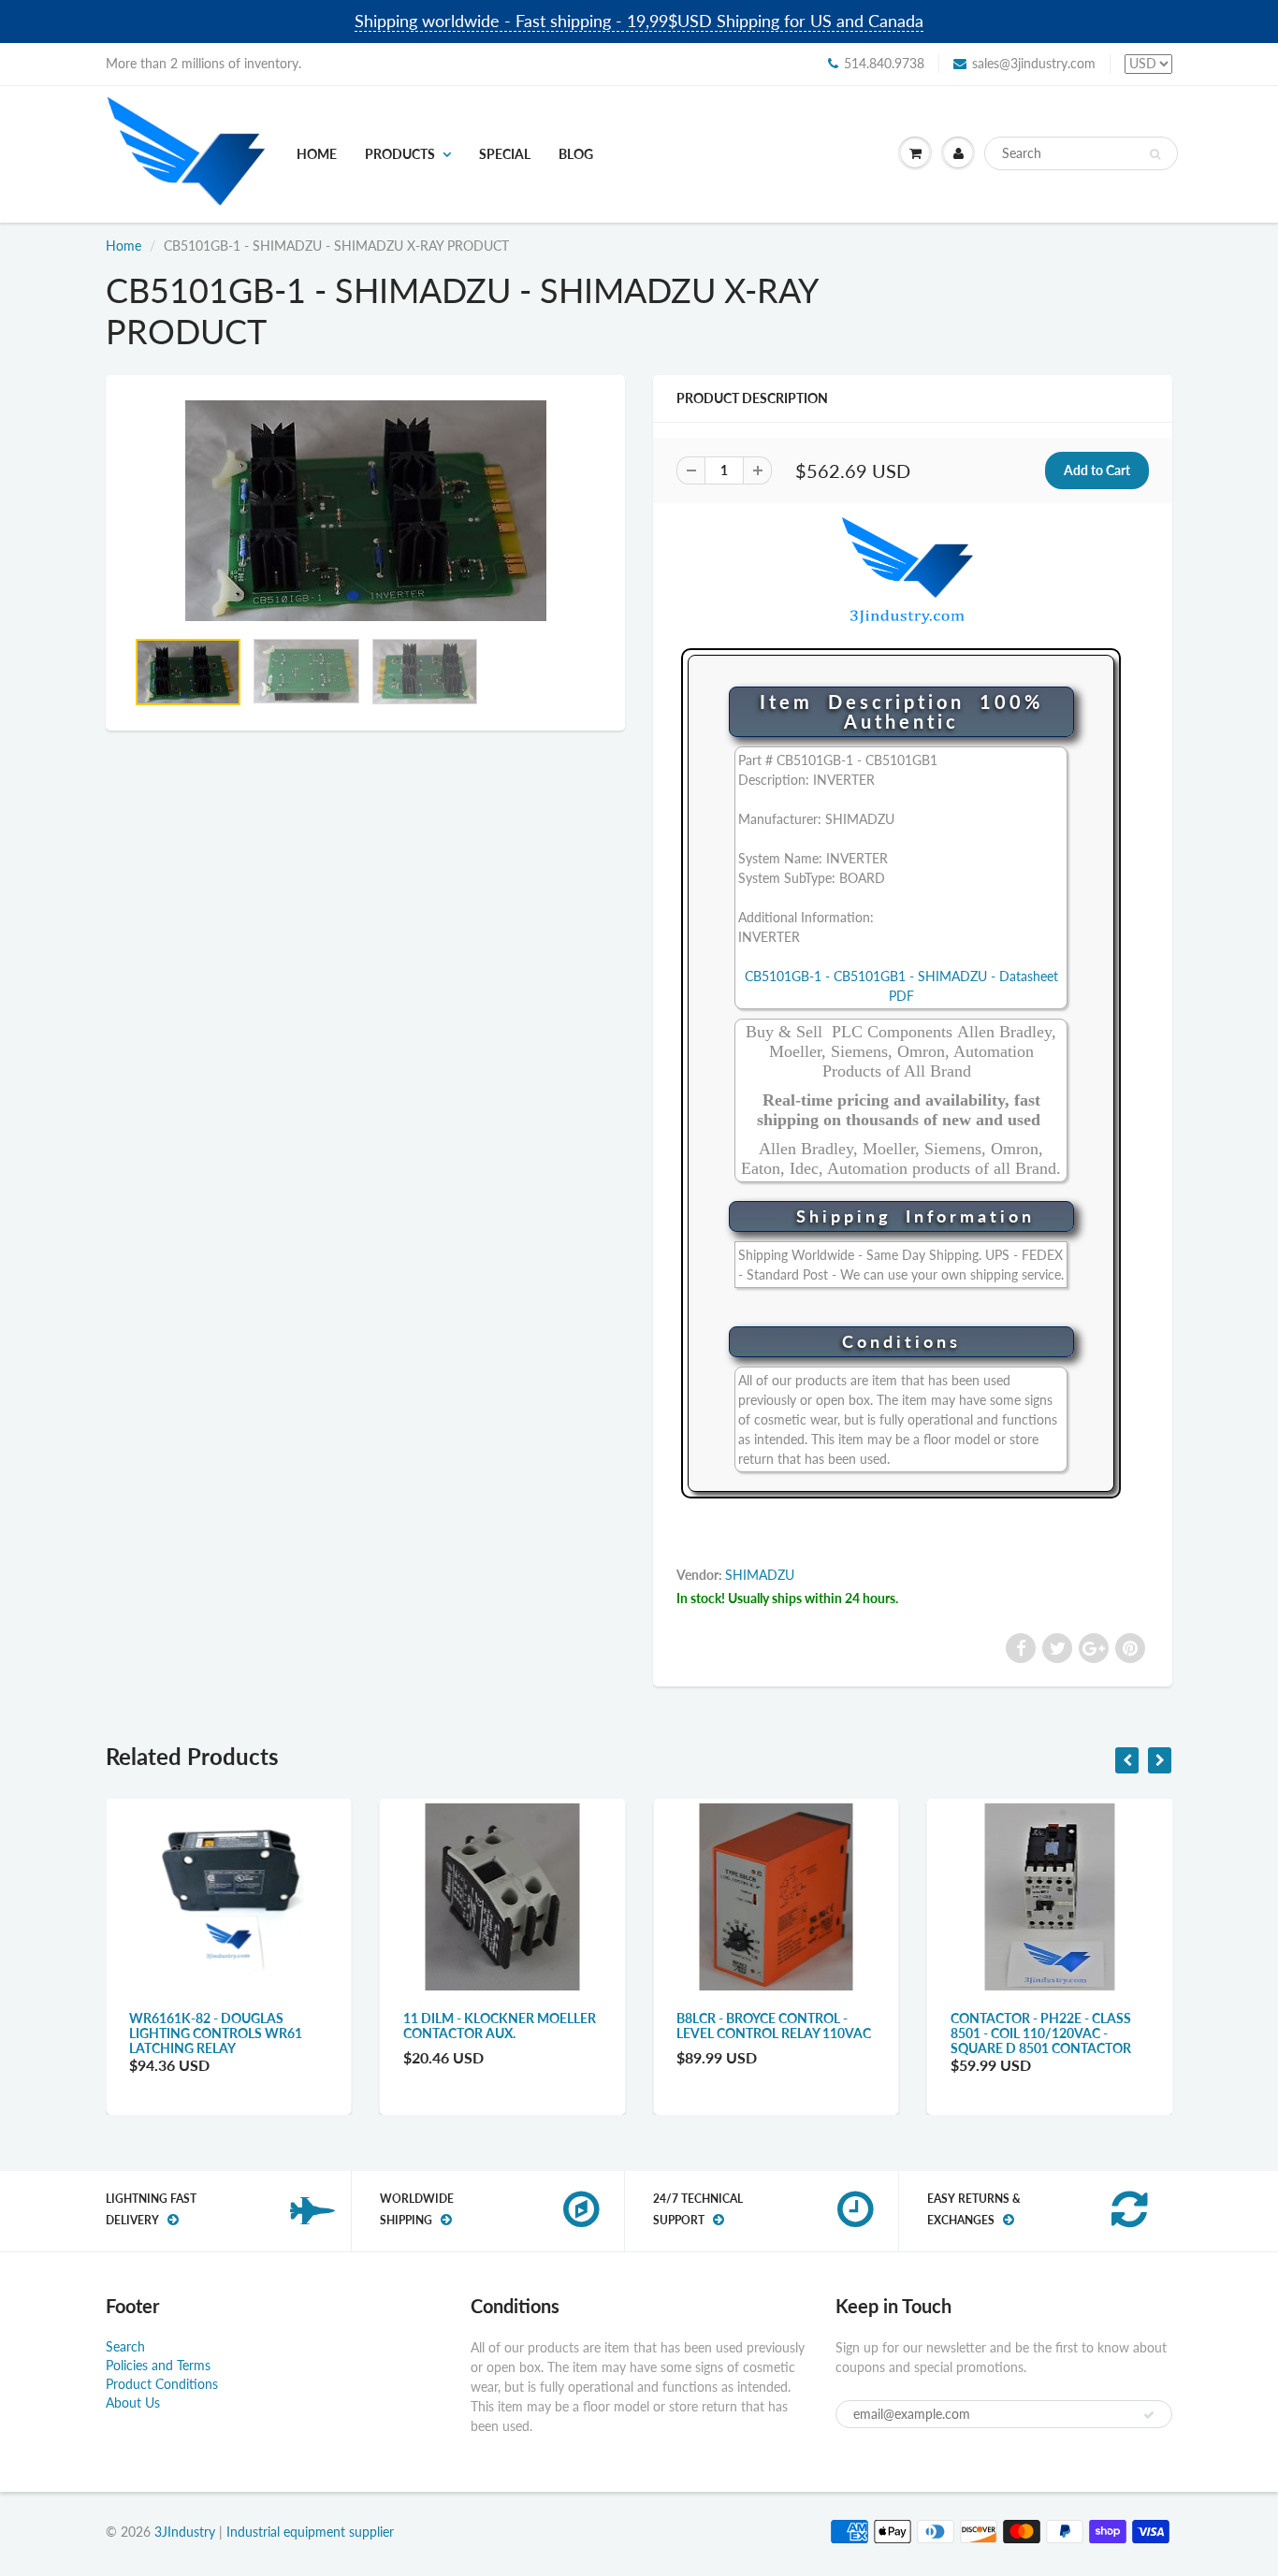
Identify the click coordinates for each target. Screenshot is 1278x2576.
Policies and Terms (158, 2365)
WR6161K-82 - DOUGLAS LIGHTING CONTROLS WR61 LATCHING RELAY (216, 2033)
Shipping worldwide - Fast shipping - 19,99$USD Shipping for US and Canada (639, 21)
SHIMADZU (760, 1575)
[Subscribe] (1149, 2415)
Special (505, 154)
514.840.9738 (884, 63)
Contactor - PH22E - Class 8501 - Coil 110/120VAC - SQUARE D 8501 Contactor (1041, 2033)
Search (125, 2346)
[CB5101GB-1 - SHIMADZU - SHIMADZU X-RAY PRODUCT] (365, 511)
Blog (576, 154)
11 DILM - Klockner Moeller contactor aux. (500, 2026)
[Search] (1155, 154)
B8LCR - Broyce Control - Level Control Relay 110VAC (774, 2026)
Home (317, 154)
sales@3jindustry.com (1034, 63)
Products (400, 154)
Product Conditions (162, 2384)
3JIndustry (185, 2532)
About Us (133, 2402)
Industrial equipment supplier (310, 2532)
